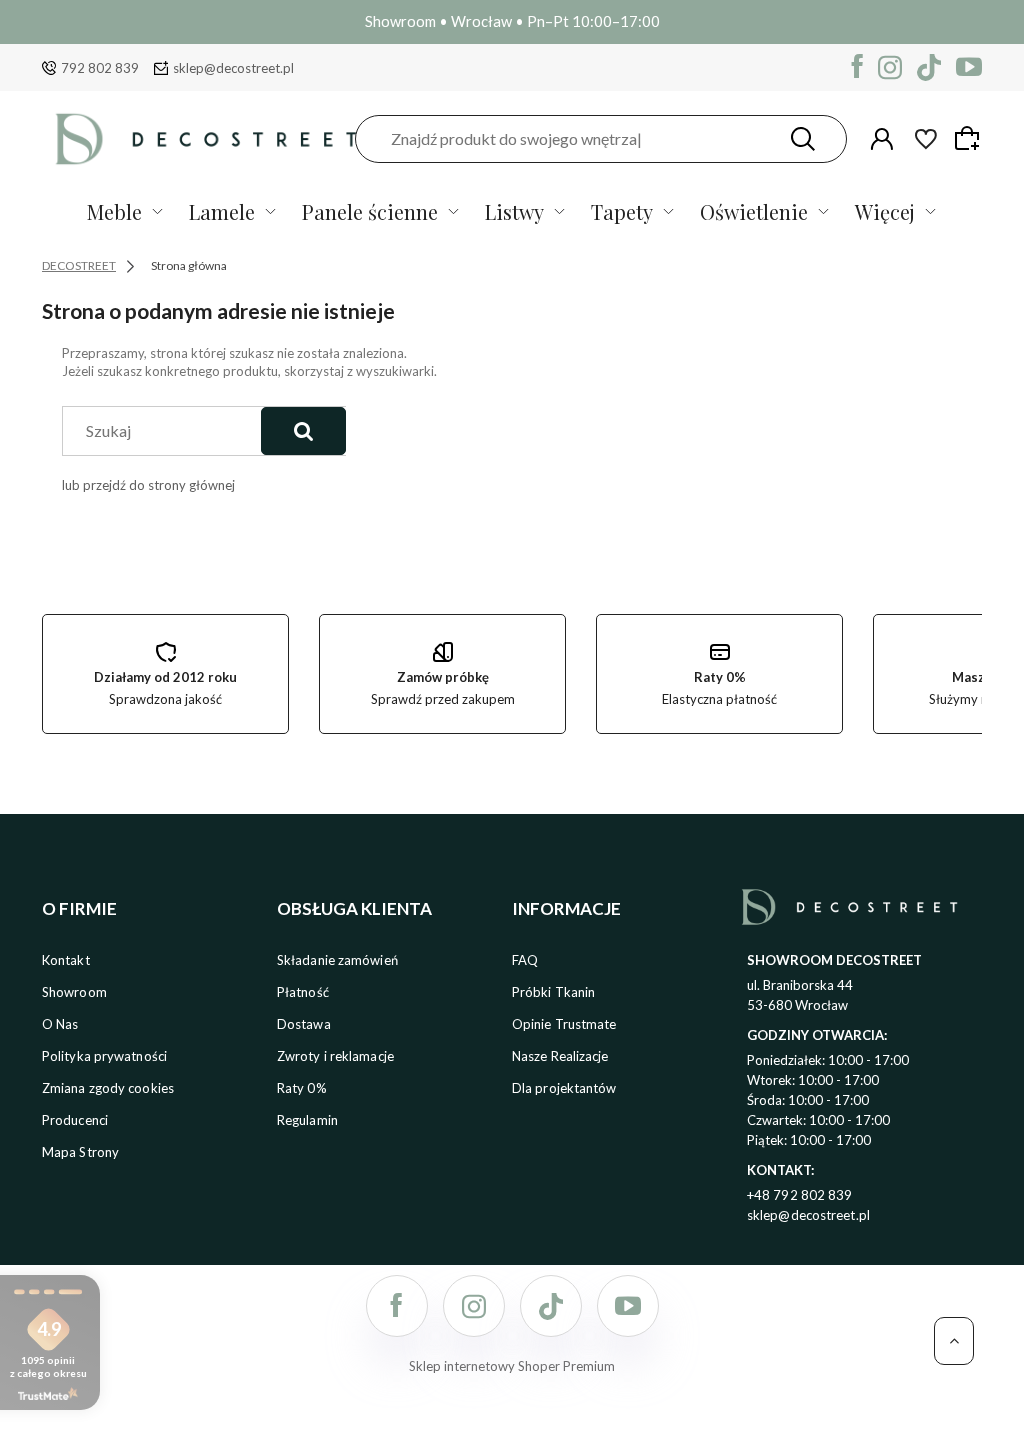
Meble (114, 211)
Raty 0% (302, 1088)
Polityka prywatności (104, 1056)
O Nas (60, 1024)
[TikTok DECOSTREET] (929, 67)
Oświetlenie (754, 211)
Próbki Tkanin (553, 992)
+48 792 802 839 (800, 1195)
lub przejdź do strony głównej (148, 485)
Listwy (514, 211)
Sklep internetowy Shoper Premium (512, 1366)
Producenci (75, 1120)
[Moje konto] (882, 139)
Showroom (74, 992)
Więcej (885, 211)
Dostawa (304, 1024)
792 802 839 (100, 68)
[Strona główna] (206, 138)
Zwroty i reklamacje (335, 1056)
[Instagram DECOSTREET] (890, 67)
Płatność (303, 992)
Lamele (222, 211)
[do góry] (954, 1341)
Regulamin (307, 1120)
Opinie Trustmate (564, 1024)
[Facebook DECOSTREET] (857, 67)
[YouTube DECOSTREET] (969, 67)
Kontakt (66, 960)
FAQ (525, 960)
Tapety (622, 211)
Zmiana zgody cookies (108, 1088)
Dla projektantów (564, 1088)
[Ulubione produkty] (926, 139)
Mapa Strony (80, 1152)
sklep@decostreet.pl (233, 68)
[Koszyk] (970, 138)
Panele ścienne (370, 211)
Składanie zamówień (337, 960)
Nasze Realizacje (560, 1056)
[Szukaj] (803, 139)
